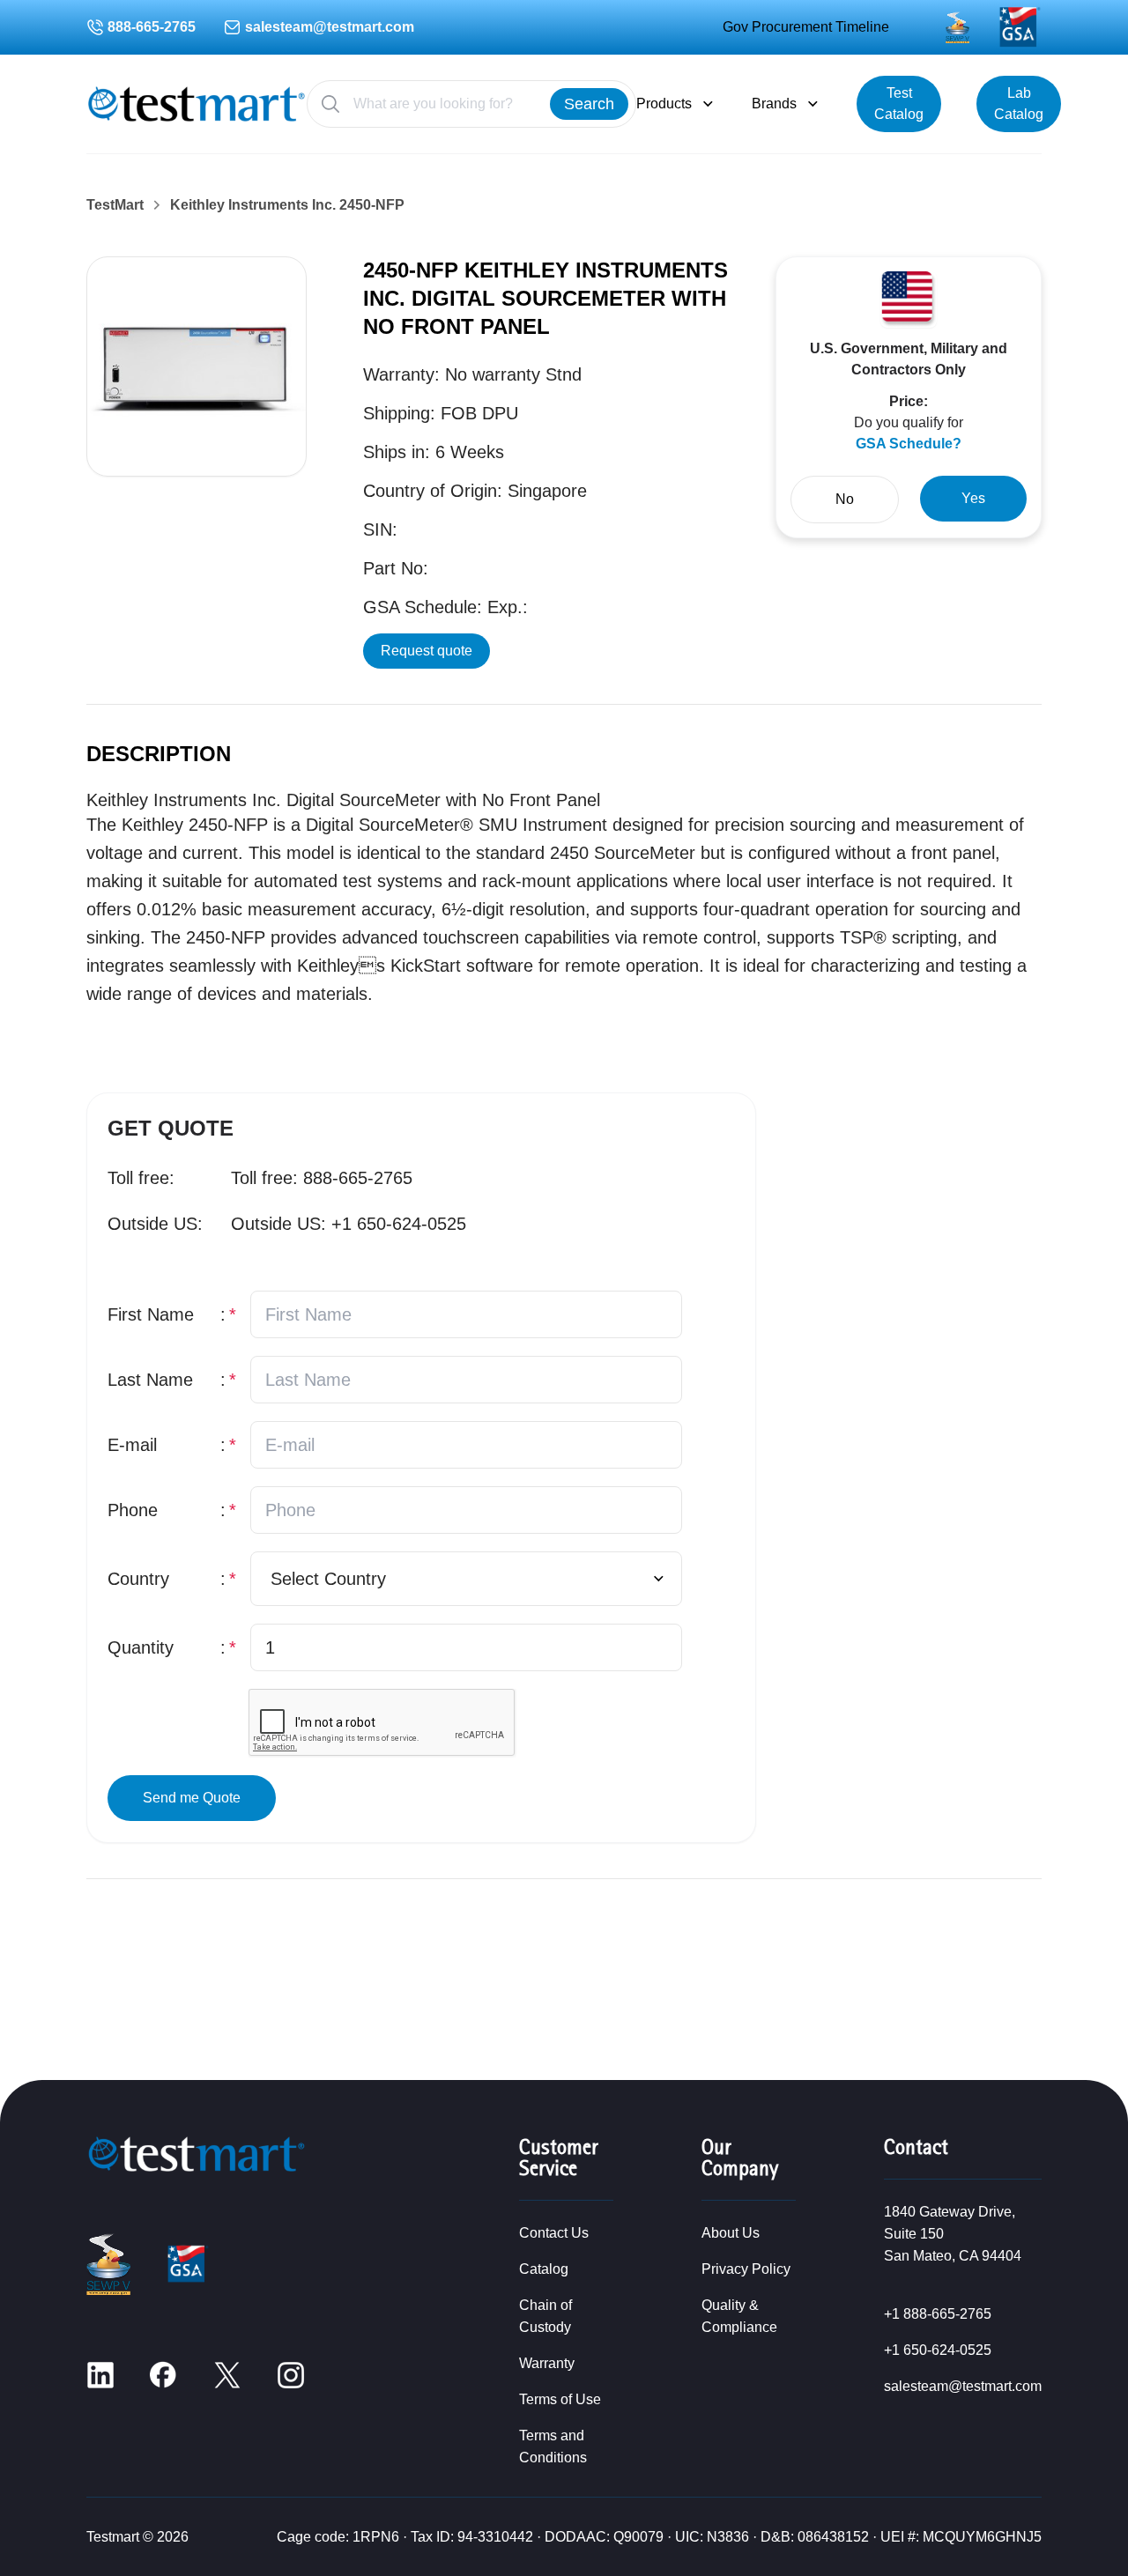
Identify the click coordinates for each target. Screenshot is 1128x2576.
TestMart (115, 205)
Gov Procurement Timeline (806, 27)
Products (664, 104)
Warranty (547, 2363)
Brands (774, 104)
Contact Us (554, 2233)
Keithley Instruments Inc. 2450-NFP (287, 205)
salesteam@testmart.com (330, 27)
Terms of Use (560, 2399)
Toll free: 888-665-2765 (322, 1178)
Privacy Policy (746, 2269)
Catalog (544, 2269)
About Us (731, 2233)
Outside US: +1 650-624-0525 (349, 1224)
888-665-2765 (152, 27)
